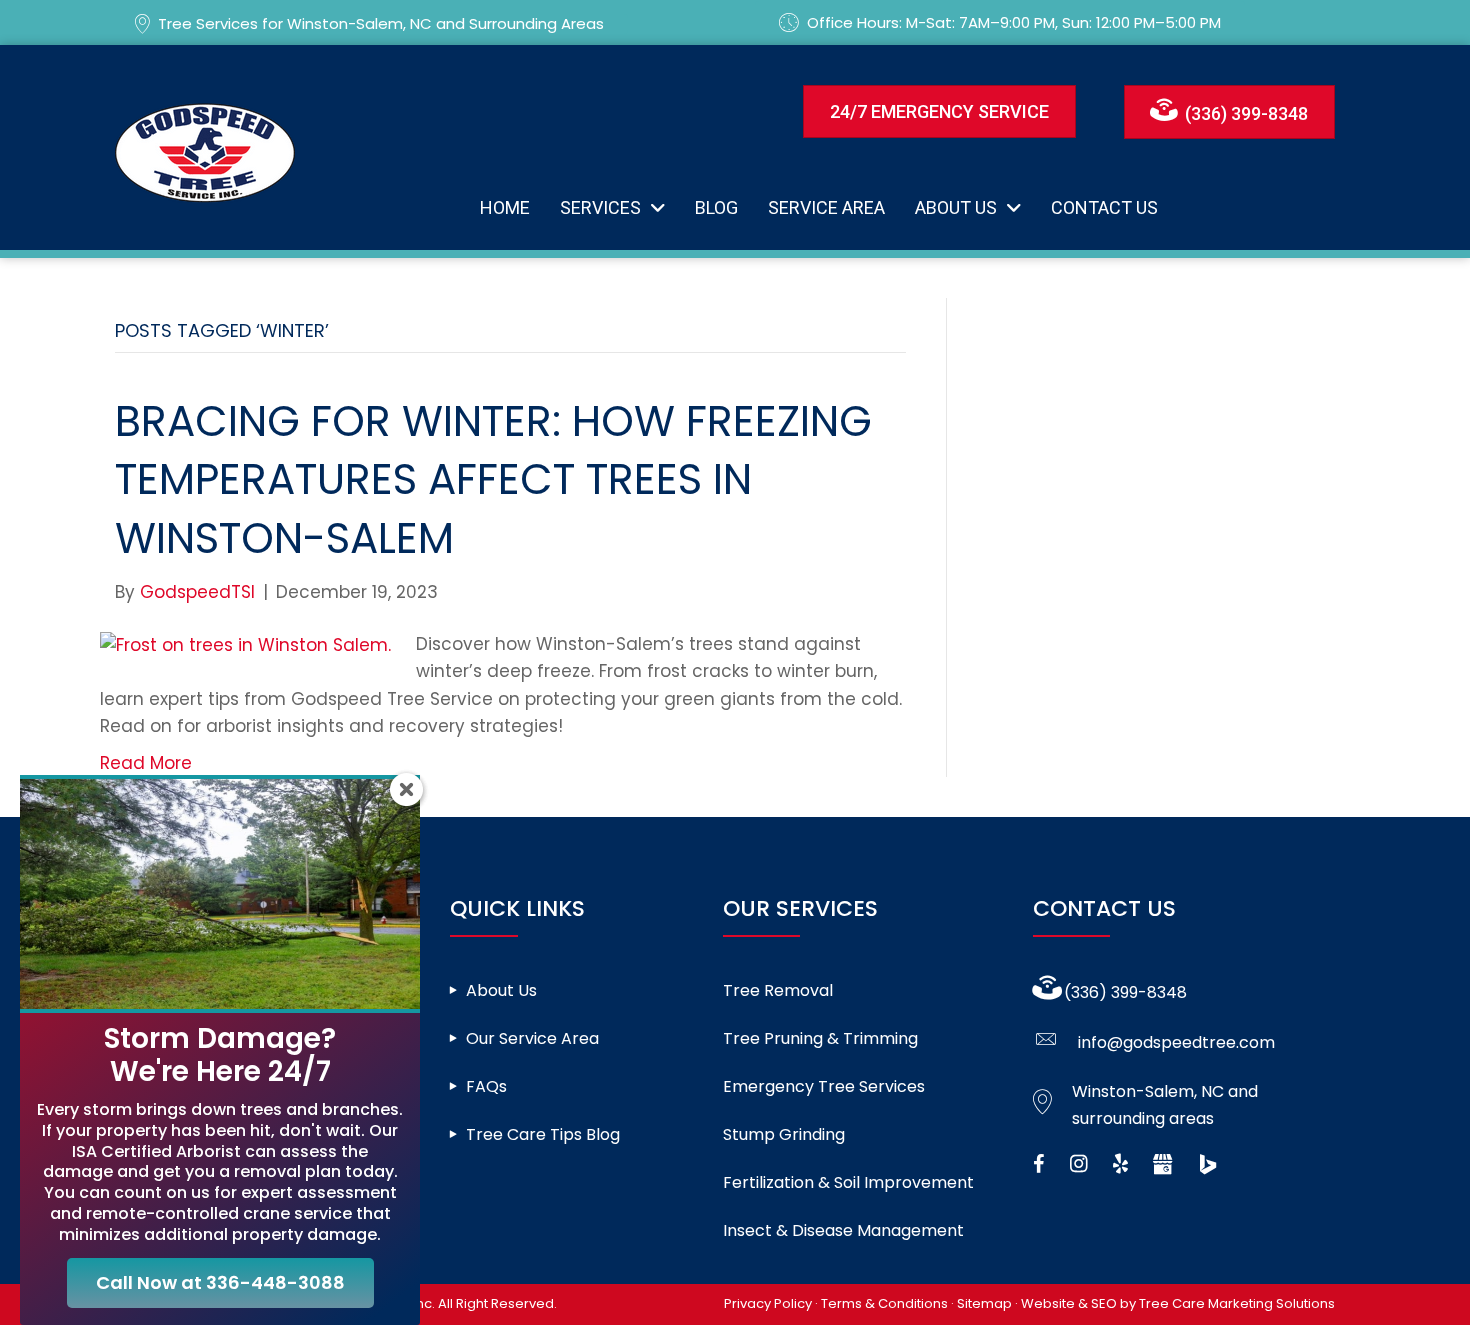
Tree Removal (778, 990)
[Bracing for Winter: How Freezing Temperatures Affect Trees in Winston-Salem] (245, 644)
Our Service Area (532, 1038)
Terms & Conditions (884, 1303)
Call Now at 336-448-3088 (220, 1282)
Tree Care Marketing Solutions (1237, 1303)
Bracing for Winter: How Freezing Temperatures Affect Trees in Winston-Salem (493, 480)
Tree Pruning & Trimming (820, 1038)
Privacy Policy (768, 1303)
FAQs (486, 1086)
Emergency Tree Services (824, 1086)
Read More (146, 763)
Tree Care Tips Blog (543, 1134)
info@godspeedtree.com (1176, 1042)
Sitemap (984, 1303)
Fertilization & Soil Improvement (848, 1182)
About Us (501, 990)
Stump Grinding (784, 1134)
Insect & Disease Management (843, 1230)
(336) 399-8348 (1125, 992)
